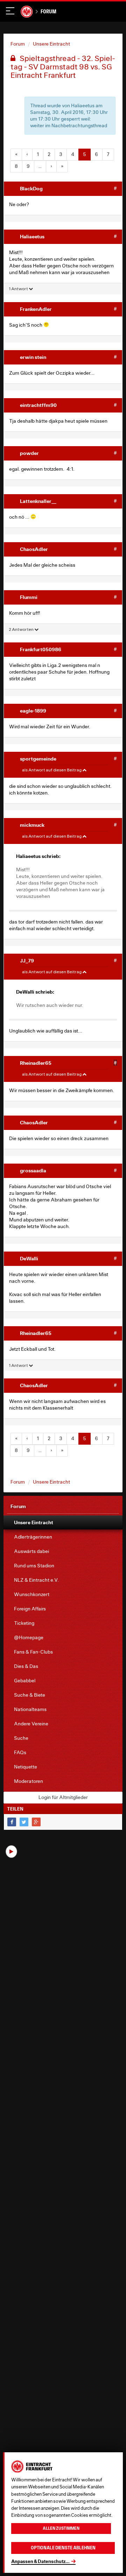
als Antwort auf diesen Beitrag (52, 770)
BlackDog (31, 188)
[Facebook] (12, 1822)
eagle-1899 (33, 711)
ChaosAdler (34, 549)
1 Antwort (19, 289)
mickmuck (32, 825)
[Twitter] (24, 1822)
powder (29, 453)
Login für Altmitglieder (63, 1797)
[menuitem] (63, 1522)
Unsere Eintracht (51, 44)
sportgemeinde (38, 759)
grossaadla (33, 1170)
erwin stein (33, 357)
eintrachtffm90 (38, 405)
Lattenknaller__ (38, 501)
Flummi (29, 597)
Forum (48, 11)
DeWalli (29, 1258)
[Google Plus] (36, 1822)
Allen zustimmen (61, 2528)
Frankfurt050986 (41, 649)
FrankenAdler (36, 309)
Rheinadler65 (36, 1063)
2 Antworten (22, 629)
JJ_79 (27, 960)
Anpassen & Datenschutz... (40, 2561)
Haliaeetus (32, 236)
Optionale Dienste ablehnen (63, 2548)
